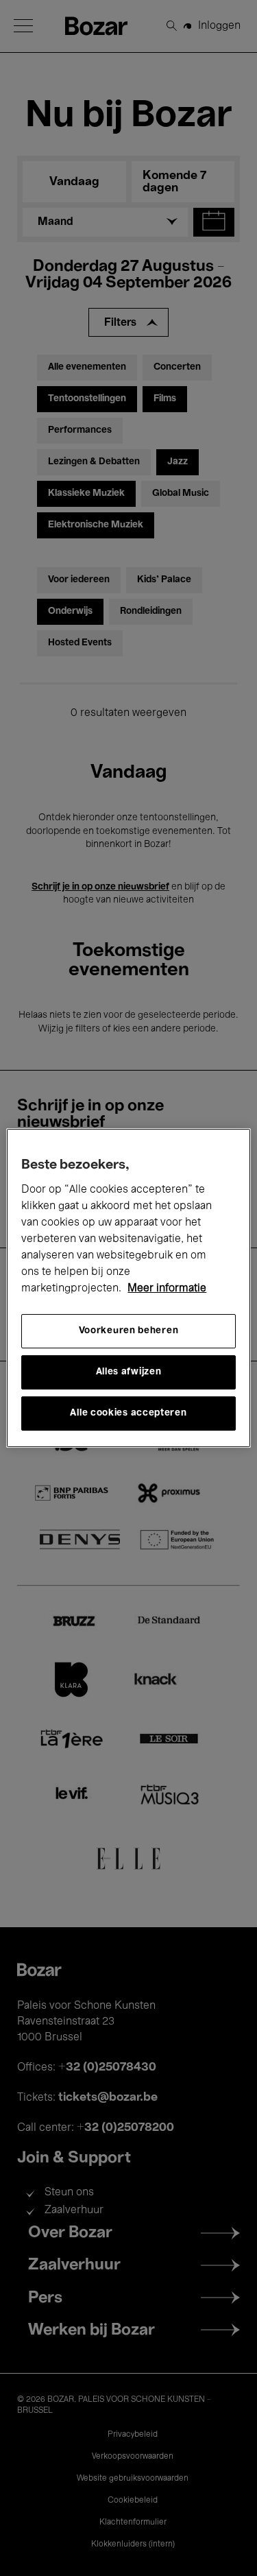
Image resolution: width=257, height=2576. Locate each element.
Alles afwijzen (129, 1372)
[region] (128, 1288)
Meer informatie (167, 1289)
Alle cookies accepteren (128, 1413)
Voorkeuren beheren (129, 1331)
